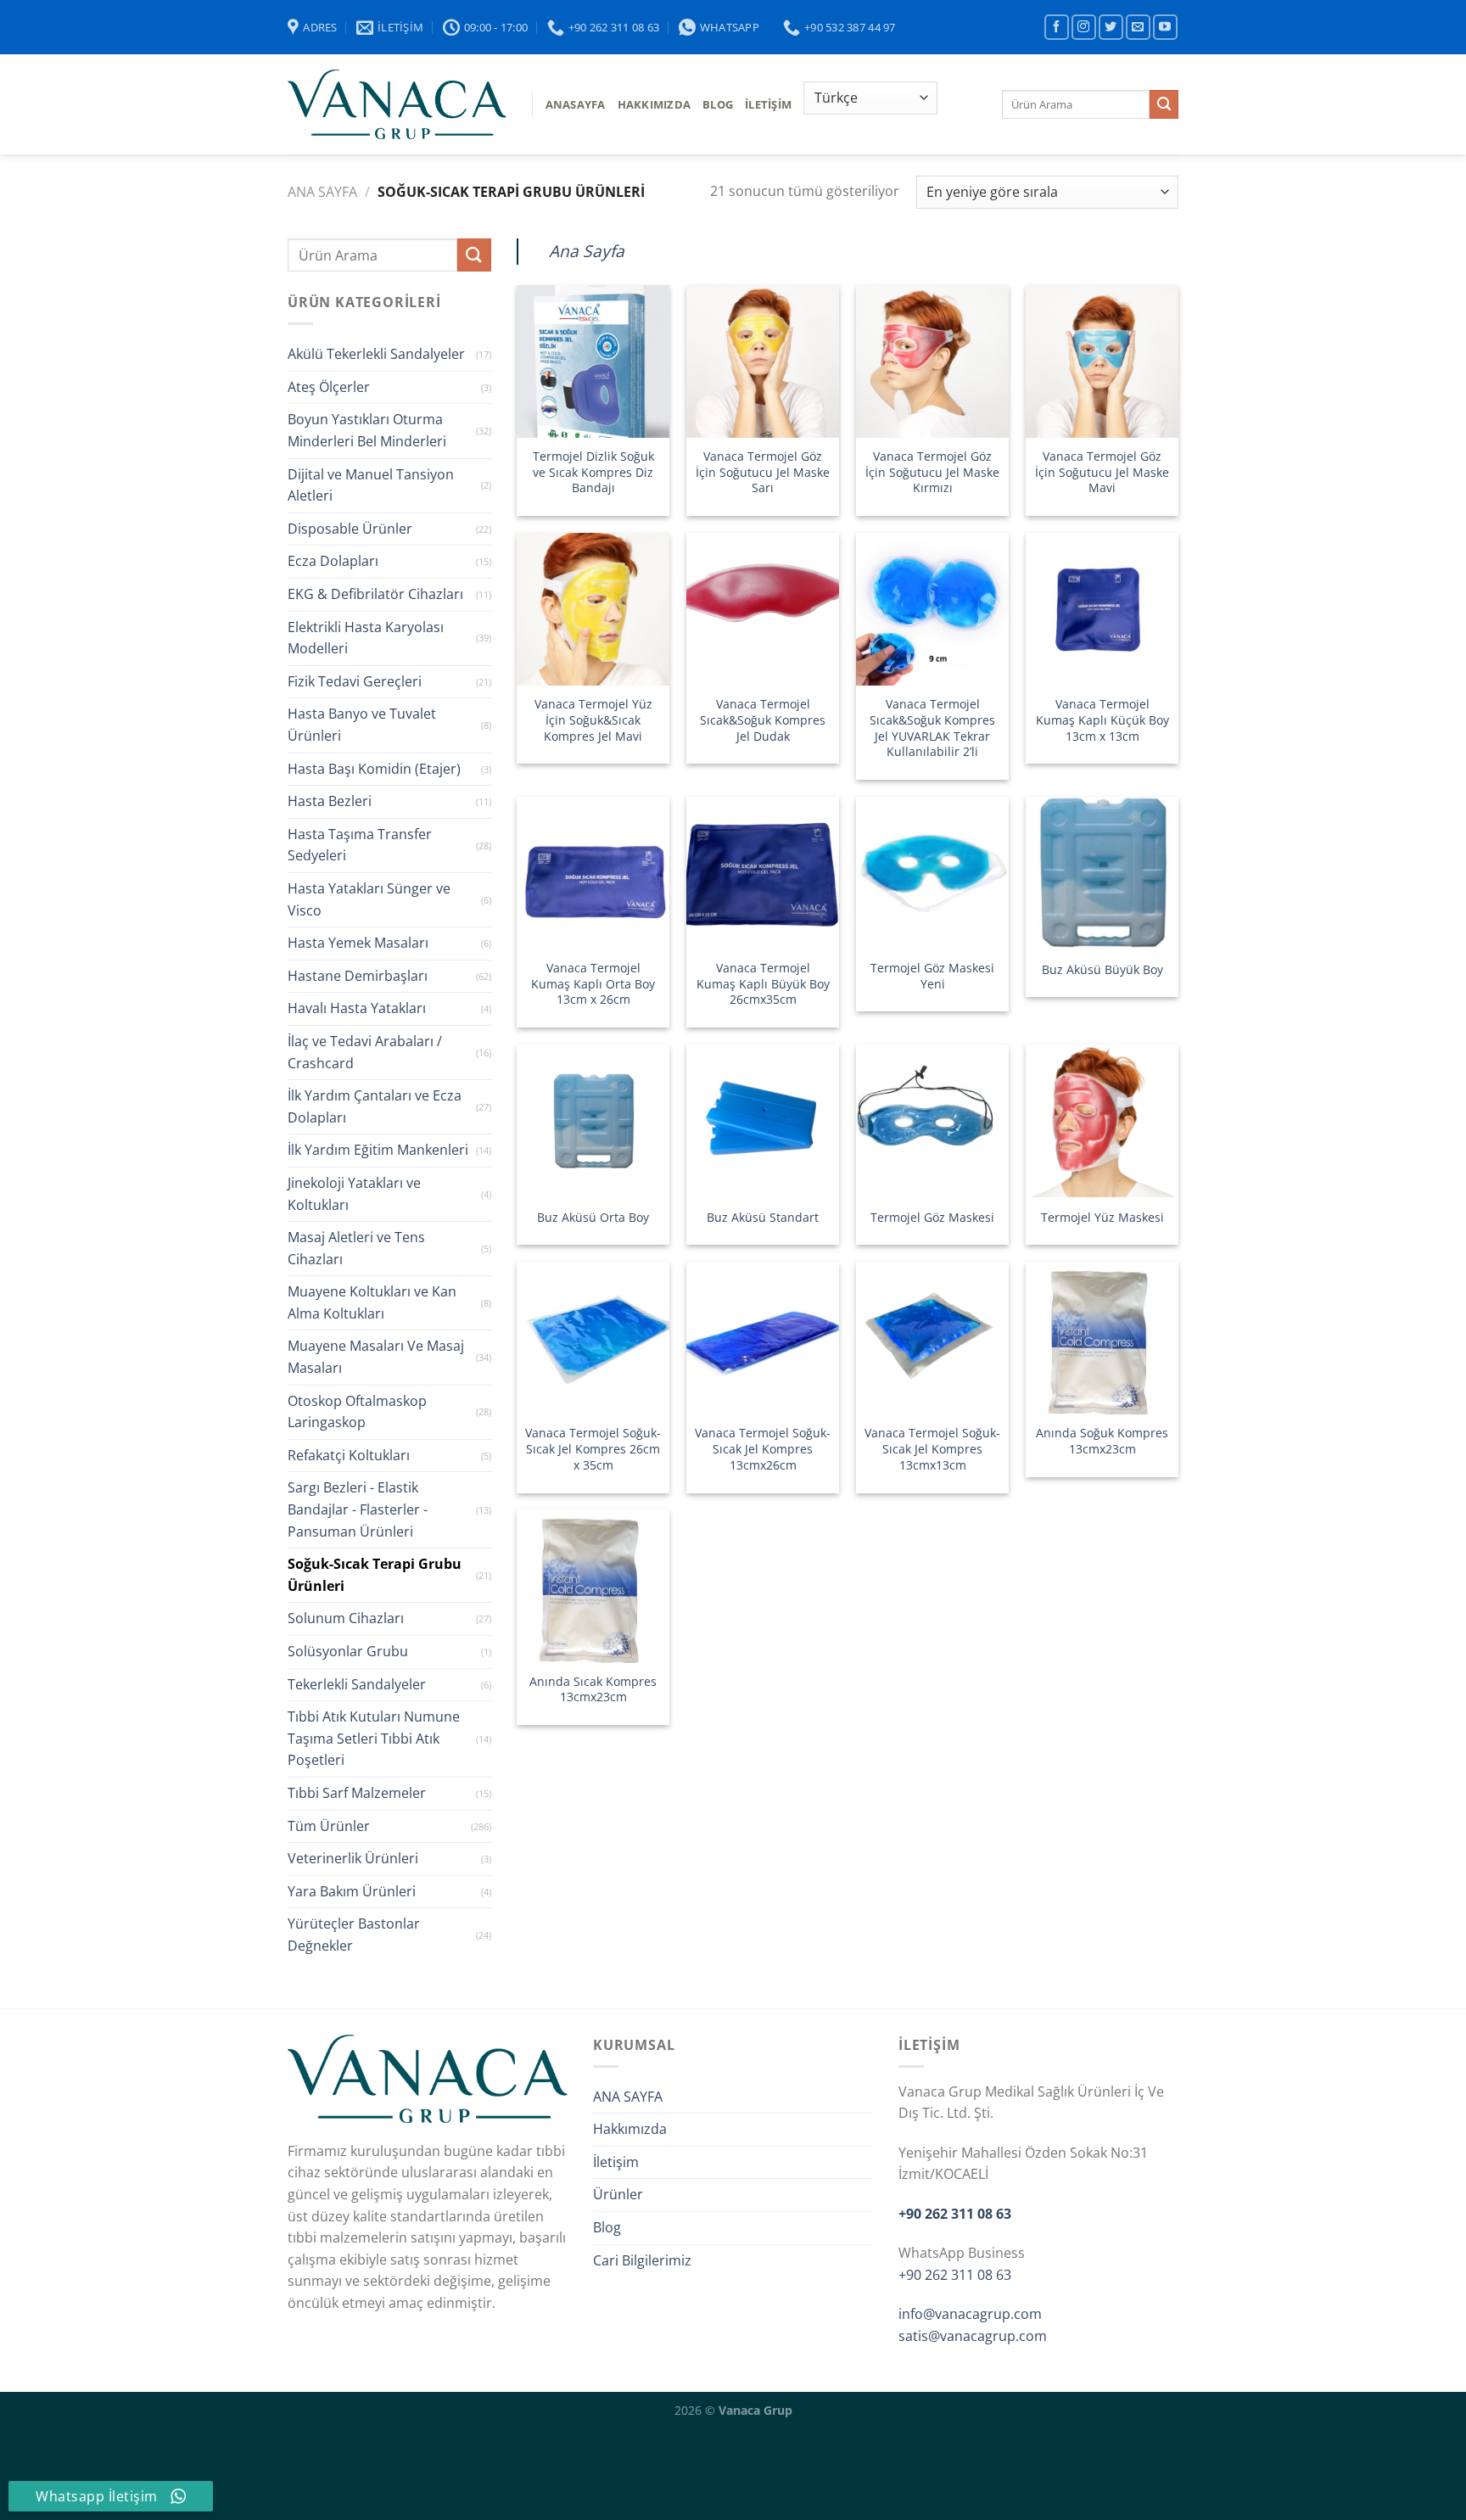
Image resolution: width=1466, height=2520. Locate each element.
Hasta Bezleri (330, 801)
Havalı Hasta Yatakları (357, 1008)
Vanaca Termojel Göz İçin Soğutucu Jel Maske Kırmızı (932, 472)
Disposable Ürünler (350, 529)
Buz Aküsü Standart (763, 1218)
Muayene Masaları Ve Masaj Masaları (376, 1357)
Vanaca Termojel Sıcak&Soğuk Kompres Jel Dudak (763, 720)
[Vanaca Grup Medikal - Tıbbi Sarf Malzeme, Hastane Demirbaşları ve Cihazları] (397, 104)
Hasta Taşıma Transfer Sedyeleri (360, 845)
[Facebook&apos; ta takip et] (1057, 27)
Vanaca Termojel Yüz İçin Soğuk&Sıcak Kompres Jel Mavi (593, 720)
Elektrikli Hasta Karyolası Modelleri (366, 638)
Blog (607, 2227)
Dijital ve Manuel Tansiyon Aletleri (371, 485)
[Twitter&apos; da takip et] (1111, 27)
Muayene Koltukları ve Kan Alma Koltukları (372, 1302)
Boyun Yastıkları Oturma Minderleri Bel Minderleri (367, 430)
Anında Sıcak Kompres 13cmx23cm (593, 1690)
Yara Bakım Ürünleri (352, 1891)
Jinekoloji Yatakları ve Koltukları (354, 1194)
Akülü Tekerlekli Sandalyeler (376, 354)
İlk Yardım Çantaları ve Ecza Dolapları (375, 1106)
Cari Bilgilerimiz (642, 2260)
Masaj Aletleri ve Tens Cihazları (356, 1248)
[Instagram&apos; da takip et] (1084, 27)
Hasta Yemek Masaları (358, 943)
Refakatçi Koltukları (349, 1455)
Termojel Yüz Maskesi (1102, 1218)
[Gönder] (1164, 104)
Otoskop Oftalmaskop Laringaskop (357, 1412)
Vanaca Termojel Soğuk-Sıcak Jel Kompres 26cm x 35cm (593, 1449)
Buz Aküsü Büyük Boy (1102, 970)
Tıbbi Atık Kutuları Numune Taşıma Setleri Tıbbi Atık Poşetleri (374, 1738)
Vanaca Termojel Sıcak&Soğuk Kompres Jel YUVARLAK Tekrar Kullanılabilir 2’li (932, 728)
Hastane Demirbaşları (358, 976)
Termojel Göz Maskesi (932, 1218)
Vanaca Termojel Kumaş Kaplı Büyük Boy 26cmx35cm (763, 984)
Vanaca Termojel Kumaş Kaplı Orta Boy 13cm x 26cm (593, 984)
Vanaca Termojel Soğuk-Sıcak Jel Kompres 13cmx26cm (763, 1449)
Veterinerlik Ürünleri (353, 1858)
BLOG (718, 104)
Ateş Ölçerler (329, 387)
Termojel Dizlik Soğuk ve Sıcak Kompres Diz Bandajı (593, 472)
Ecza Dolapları (333, 561)
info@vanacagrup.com (970, 2314)
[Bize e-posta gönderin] (1138, 27)
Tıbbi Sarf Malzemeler (357, 1793)
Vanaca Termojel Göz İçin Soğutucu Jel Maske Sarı (763, 472)
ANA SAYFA (628, 2097)
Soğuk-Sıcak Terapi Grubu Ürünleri (375, 1575)
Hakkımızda (655, 104)
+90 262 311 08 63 (955, 2214)
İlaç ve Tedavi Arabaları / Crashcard (365, 1052)
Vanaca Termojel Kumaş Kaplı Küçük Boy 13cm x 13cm (1102, 720)
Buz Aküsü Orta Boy (593, 1218)
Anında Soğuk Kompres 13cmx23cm (1102, 1441)
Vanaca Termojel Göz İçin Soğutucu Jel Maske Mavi (1102, 472)
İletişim (768, 104)
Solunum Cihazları (346, 1618)
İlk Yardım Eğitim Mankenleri (378, 1150)
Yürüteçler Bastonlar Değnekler (354, 1935)
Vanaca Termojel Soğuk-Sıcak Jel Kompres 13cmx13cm (932, 1449)
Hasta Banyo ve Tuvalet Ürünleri (362, 725)
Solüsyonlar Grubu (348, 1651)
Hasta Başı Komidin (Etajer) (374, 769)
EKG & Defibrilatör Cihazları (375, 594)
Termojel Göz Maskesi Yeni (932, 976)
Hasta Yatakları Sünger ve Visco (369, 899)
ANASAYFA (576, 104)
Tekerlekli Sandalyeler (357, 1684)
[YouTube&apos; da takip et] (1165, 27)
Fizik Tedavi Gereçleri (355, 681)
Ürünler (618, 2194)
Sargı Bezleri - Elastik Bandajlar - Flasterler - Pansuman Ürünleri (358, 1509)
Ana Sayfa (322, 192)
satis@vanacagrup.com (973, 2336)
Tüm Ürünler (329, 1826)
